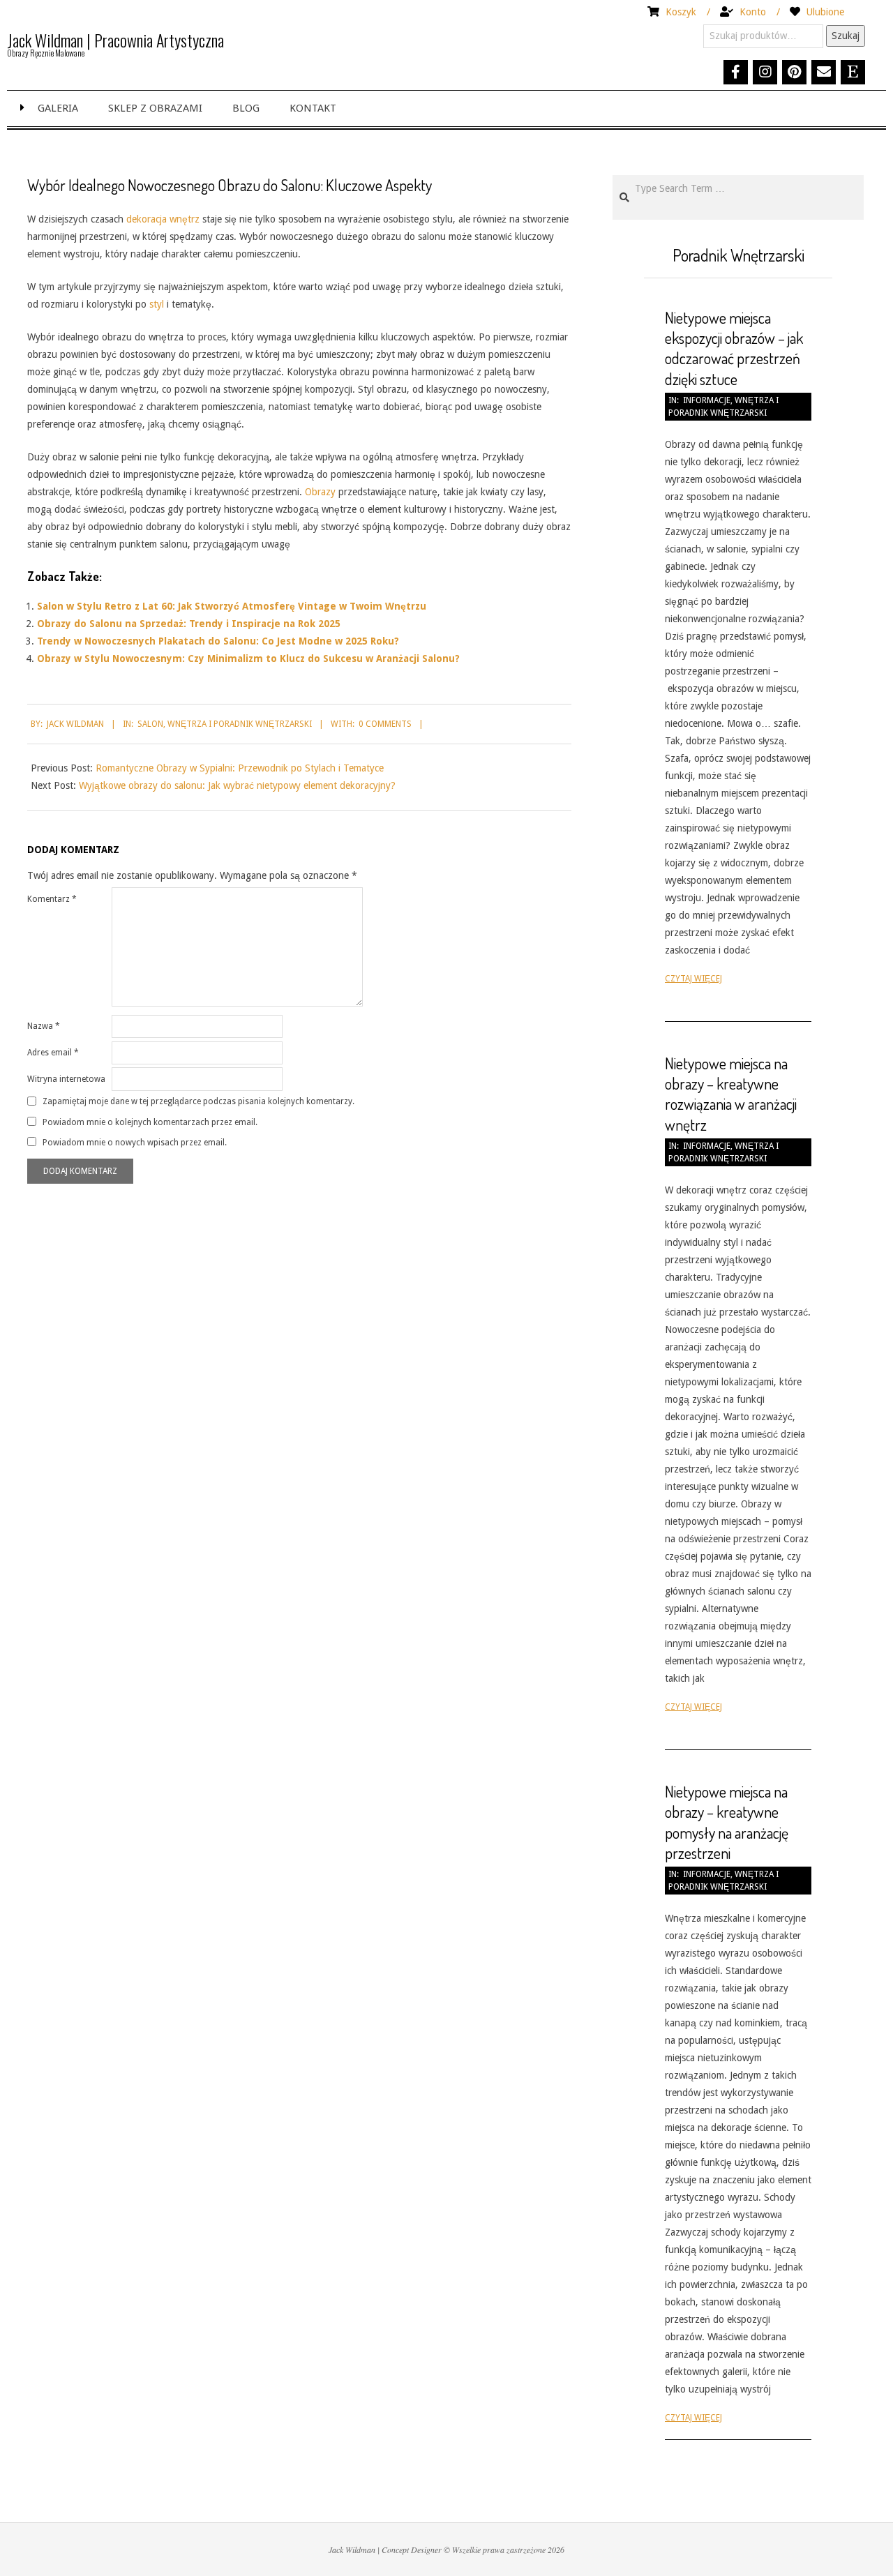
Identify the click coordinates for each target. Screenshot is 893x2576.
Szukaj (846, 36)
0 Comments (385, 724)
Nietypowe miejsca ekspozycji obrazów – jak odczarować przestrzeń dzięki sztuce (734, 348)
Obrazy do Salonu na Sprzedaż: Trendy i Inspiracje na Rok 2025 (189, 624)
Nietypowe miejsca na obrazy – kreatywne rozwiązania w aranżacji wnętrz (731, 1094)
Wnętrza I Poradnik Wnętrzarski (240, 724)
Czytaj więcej (693, 979)
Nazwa (44, 1026)
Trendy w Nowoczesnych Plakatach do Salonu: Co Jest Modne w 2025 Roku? (218, 641)
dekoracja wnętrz (163, 219)
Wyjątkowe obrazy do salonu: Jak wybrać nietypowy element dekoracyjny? (237, 785)
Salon (150, 724)
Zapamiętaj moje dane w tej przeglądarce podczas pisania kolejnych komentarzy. (198, 1101)
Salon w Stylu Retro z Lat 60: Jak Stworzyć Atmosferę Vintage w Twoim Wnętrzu (232, 606)
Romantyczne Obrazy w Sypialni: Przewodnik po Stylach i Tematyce (240, 768)
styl (157, 304)
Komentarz (52, 899)
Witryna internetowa (66, 1079)
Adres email (53, 1053)
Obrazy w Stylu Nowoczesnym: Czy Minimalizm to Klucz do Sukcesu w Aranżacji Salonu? (248, 658)
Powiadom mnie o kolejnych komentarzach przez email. (150, 1122)
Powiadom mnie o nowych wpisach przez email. (135, 1142)
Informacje (707, 400)
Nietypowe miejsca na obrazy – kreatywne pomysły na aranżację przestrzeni (727, 1822)
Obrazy (320, 492)
